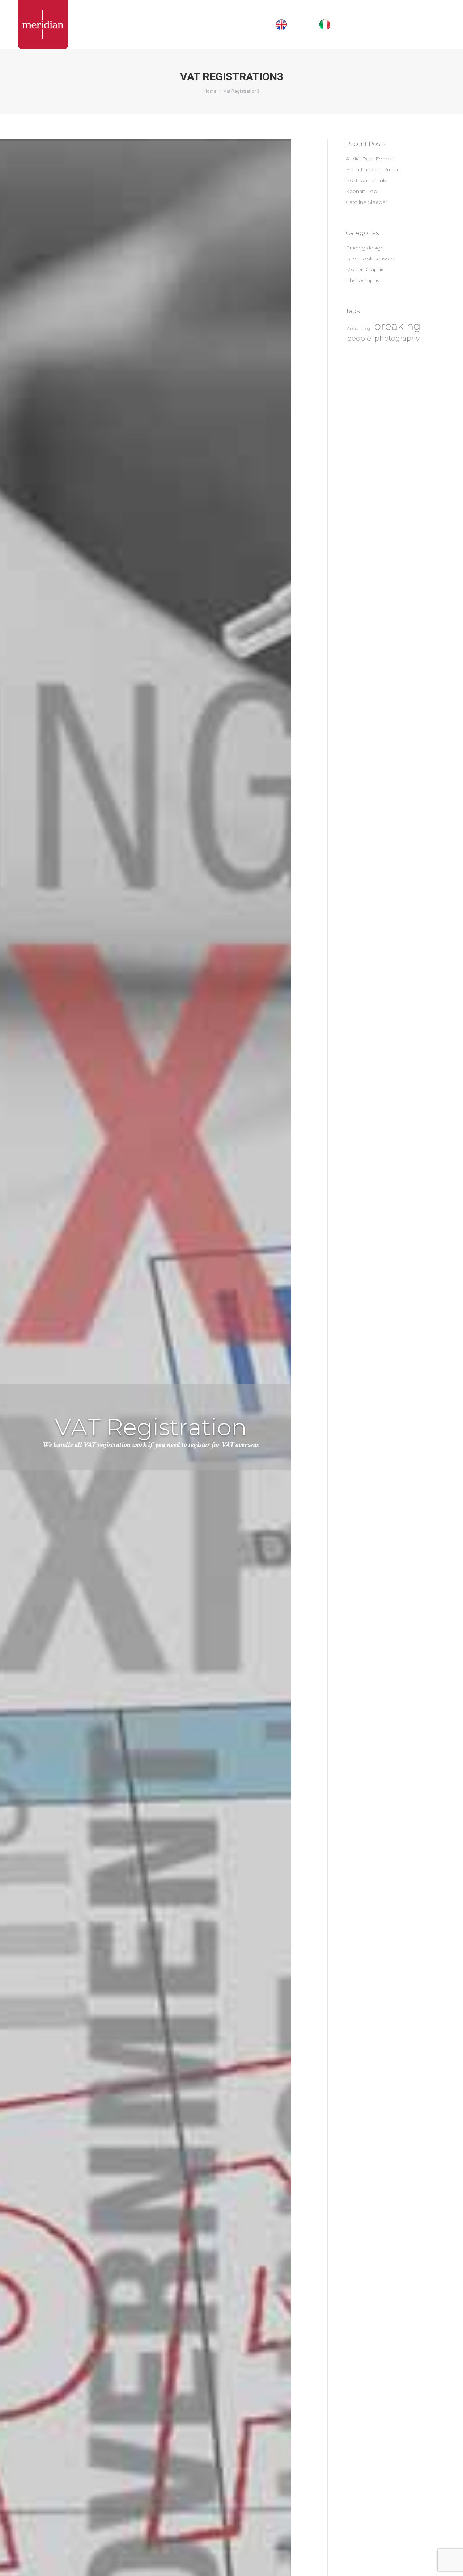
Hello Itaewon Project (374, 169)
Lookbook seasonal (371, 259)
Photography (363, 280)
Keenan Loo (362, 191)
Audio (352, 329)
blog (366, 329)
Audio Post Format (370, 159)
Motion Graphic (365, 269)
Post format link (366, 180)
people (359, 338)
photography (397, 338)
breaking (397, 326)
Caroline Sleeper (367, 202)
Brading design (365, 248)
